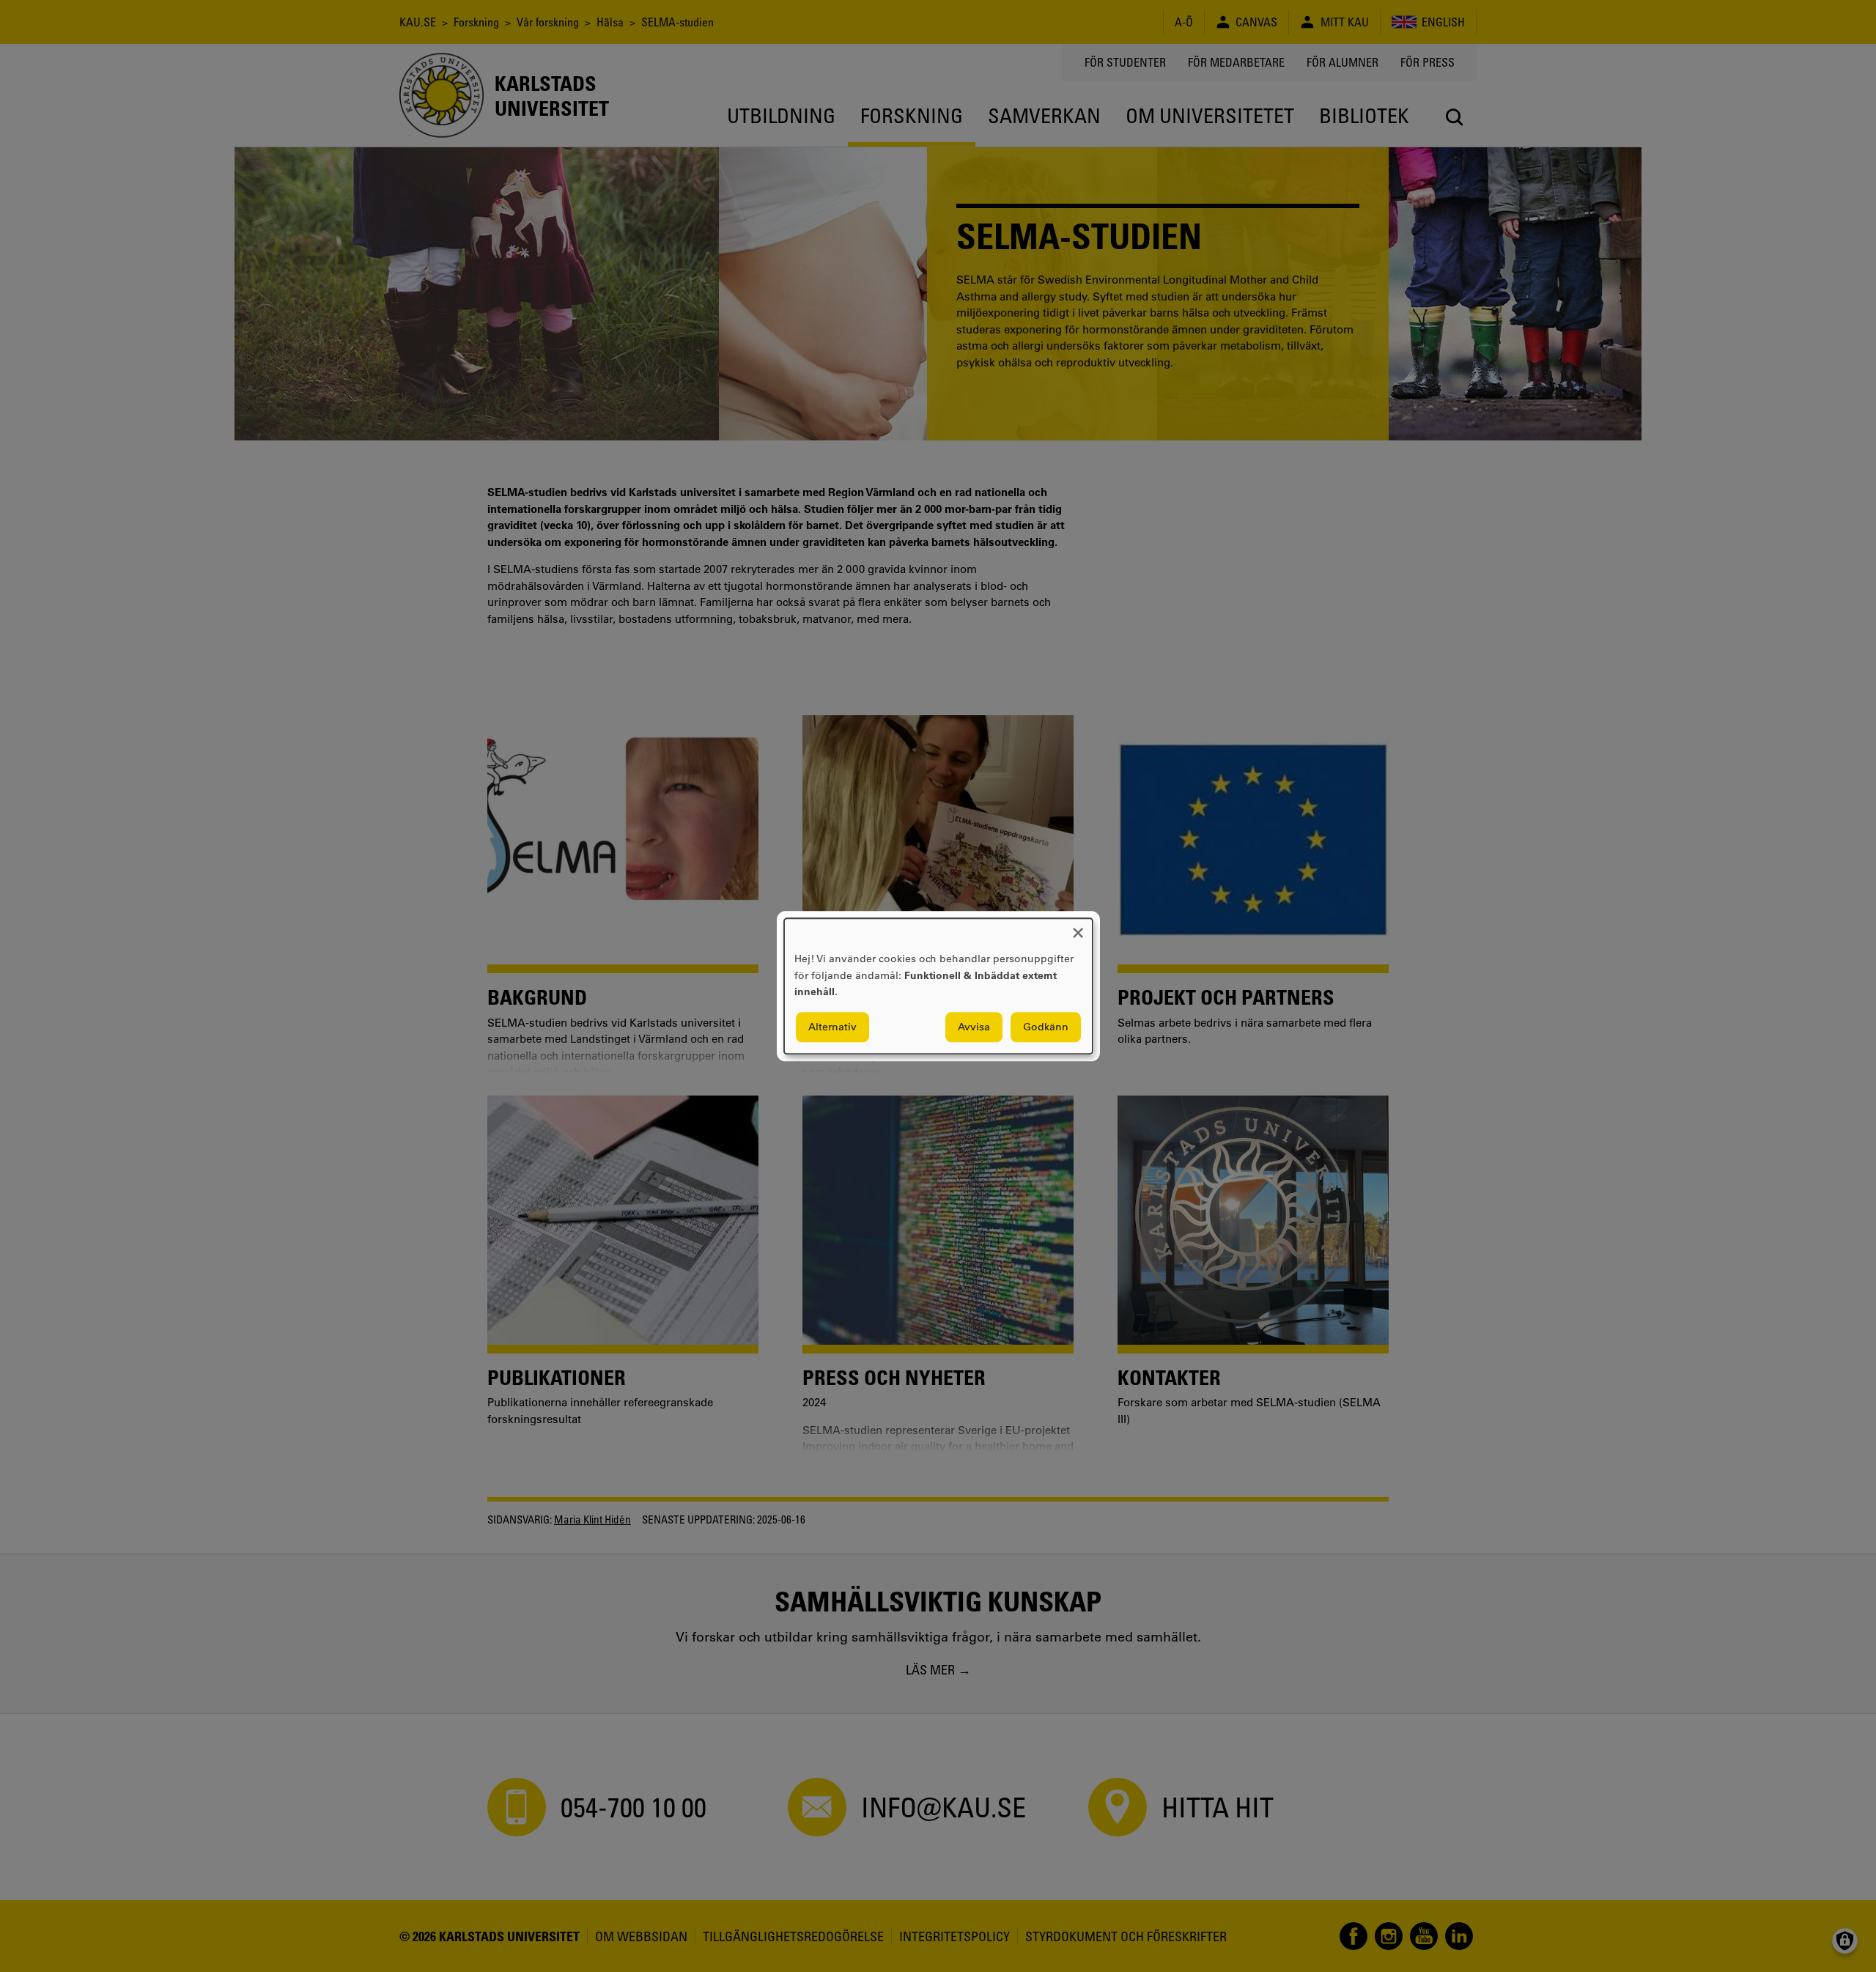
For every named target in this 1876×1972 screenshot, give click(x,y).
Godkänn (1046, 1027)
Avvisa (974, 1027)
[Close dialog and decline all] (1078, 927)
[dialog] (938, 986)
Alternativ (832, 1027)
